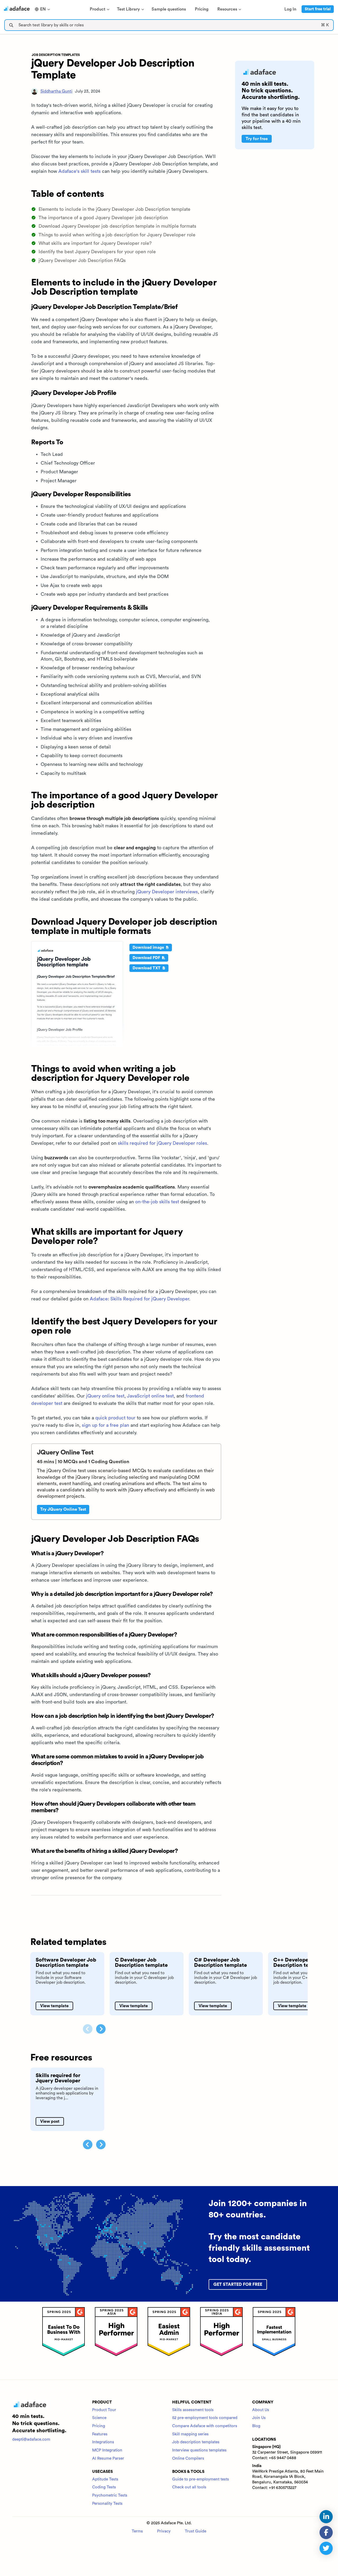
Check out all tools (189, 2487)
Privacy (164, 2531)
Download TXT (147, 968)
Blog (256, 2426)
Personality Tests (107, 2504)
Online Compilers (188, 2458)
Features (100, 2434)
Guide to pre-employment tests (201, 2479)
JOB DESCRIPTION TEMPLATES (56, 55)
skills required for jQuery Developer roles (162, 1143)
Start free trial (318, 9)
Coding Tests (104, 2487)
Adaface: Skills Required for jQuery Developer (139, 1299)
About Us (261, 2410)
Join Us (259, 2418)
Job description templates (196, 2442)
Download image (149, 948)
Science (99, 2418)
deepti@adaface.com (31, 2439)
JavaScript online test (150, 1396)
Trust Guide (196, 2531)
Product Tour (104, 2410)
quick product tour (115, 1418)
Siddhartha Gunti (56, 91)
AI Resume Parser (108, 2458)
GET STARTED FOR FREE (238, 2284)
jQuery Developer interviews (167, 892)
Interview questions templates (199, 2450)
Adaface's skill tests (79, 171)
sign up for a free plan (105, 1425)
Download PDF (147, 958)
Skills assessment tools (193, 2410)
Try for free (257, 139)
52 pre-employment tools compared (205, 2418)
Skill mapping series (190, 2434)
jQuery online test (105, 1396)
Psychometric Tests (110, 2495)
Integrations (103, 2442)
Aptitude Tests (105, 2479)
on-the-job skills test (157, 1202)
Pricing (99, 2426)
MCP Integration (107, 2450)
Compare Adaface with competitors (205, 2426)
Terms (137, 2531)
